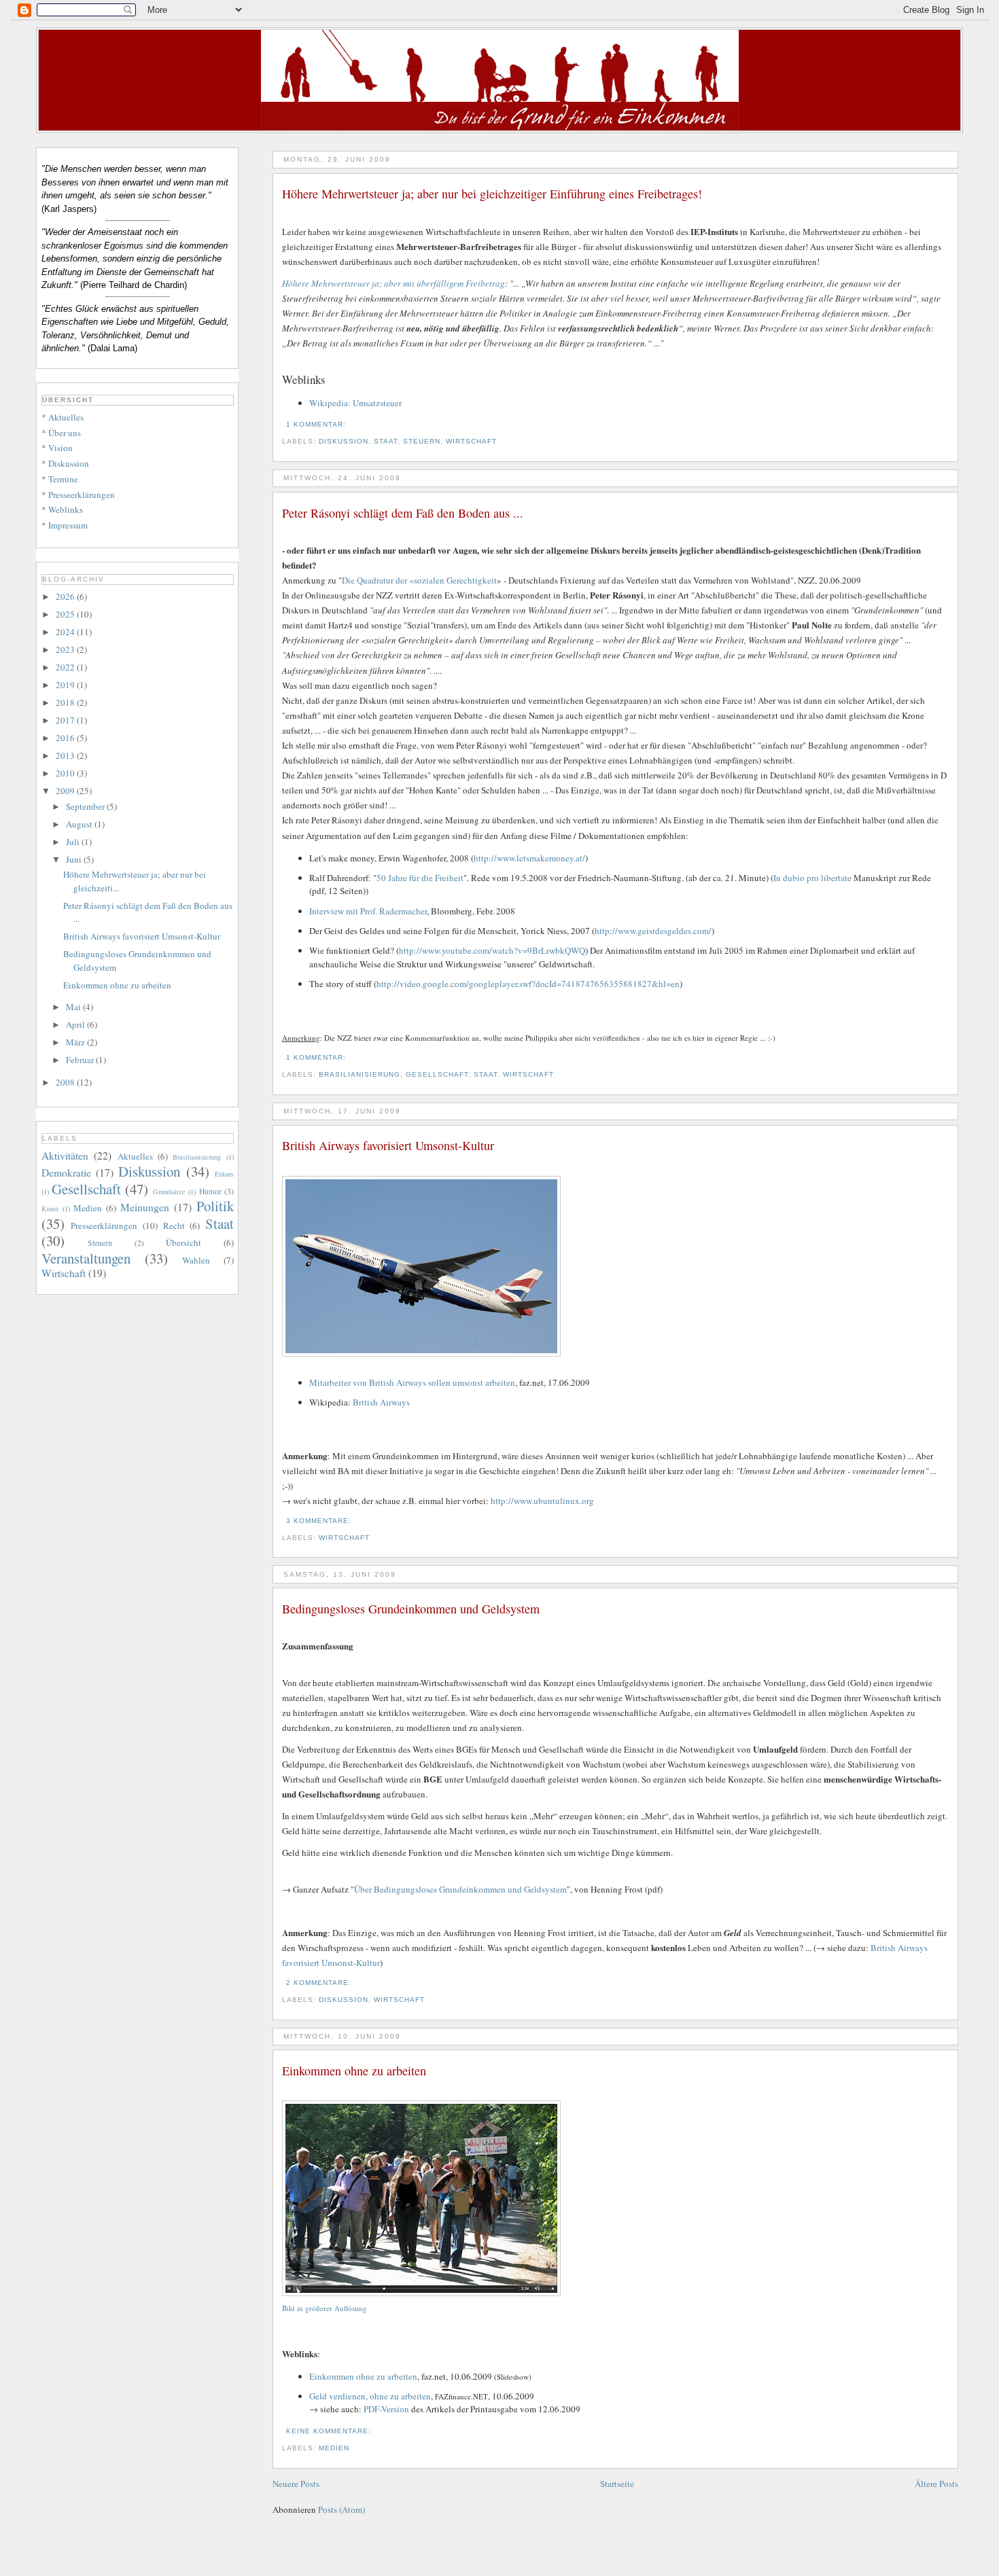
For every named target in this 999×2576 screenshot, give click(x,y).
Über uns (65, 433)
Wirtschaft (471, 441)
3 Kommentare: (320, 1521)
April (76, 1024)
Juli (74, 842)
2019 (66, 685)
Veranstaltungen (86, 1258)
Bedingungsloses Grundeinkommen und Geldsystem (411, 1609)
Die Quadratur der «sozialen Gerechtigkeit (419, 580)
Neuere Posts (296, 2484)
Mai (74, 1007)
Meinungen (145, 1207)
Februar (81, 1060)
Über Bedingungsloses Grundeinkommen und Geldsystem (460, 1889)
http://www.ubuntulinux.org (542, 1501)
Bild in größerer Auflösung (325, 2308)
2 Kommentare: (320, 1983)
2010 (66, 773)
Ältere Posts (936, 2484)
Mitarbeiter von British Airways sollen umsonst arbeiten (412, 1382)
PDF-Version (386, 2409)
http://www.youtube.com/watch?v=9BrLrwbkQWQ (492, 950)
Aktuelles (66, 417)
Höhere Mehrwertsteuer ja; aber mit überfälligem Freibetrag (393, 283)
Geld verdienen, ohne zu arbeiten (370, 2396)
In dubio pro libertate (812, 878)
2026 (66, 596)
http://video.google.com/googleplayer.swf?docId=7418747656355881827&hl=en (528, 984)
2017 (66, 720)
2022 (66, 667)
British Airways (381, 1402)
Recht (174, 1226)
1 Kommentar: (317, 424)
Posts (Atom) (341, 2509)
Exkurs (224, 1174)
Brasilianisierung (360, 1074)
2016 (66, 738)
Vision (60, 448)
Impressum (68, 525)
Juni (75, 859)
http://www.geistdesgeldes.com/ (653, 931)
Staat (386, 441)
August (80, 824)
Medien (334, 2448)
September (86, 806)
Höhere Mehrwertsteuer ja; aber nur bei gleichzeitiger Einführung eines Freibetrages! (492, 194)
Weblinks (66, 509)
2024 (66, 632)
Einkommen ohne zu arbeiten (354, 2071)
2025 (66, 614)
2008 (66, 1082)
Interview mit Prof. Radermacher (368, 911)
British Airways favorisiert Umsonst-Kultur (388, 1145)
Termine (63, 479)
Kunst (50, 1209)
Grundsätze (169, 1192)
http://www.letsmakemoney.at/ (529, 858)
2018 (66, 702)
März (76, 1042)
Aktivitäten (65, 1156)
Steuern (422, 441)
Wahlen (196, 1260)
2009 (66, 791)
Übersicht (183, 1242)
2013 (66, 755)
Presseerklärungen (82, 495)
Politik (215, 1206)
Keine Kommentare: (330, 2431)
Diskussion (344, 441)
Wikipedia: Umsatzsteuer (355, 403)
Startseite (617, 2484)
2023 (66, 649)
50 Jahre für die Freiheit (420, 878)
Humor (210, 1191)
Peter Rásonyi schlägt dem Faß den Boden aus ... (403, 513)
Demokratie (66, 1173)
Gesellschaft (437, 1074)
